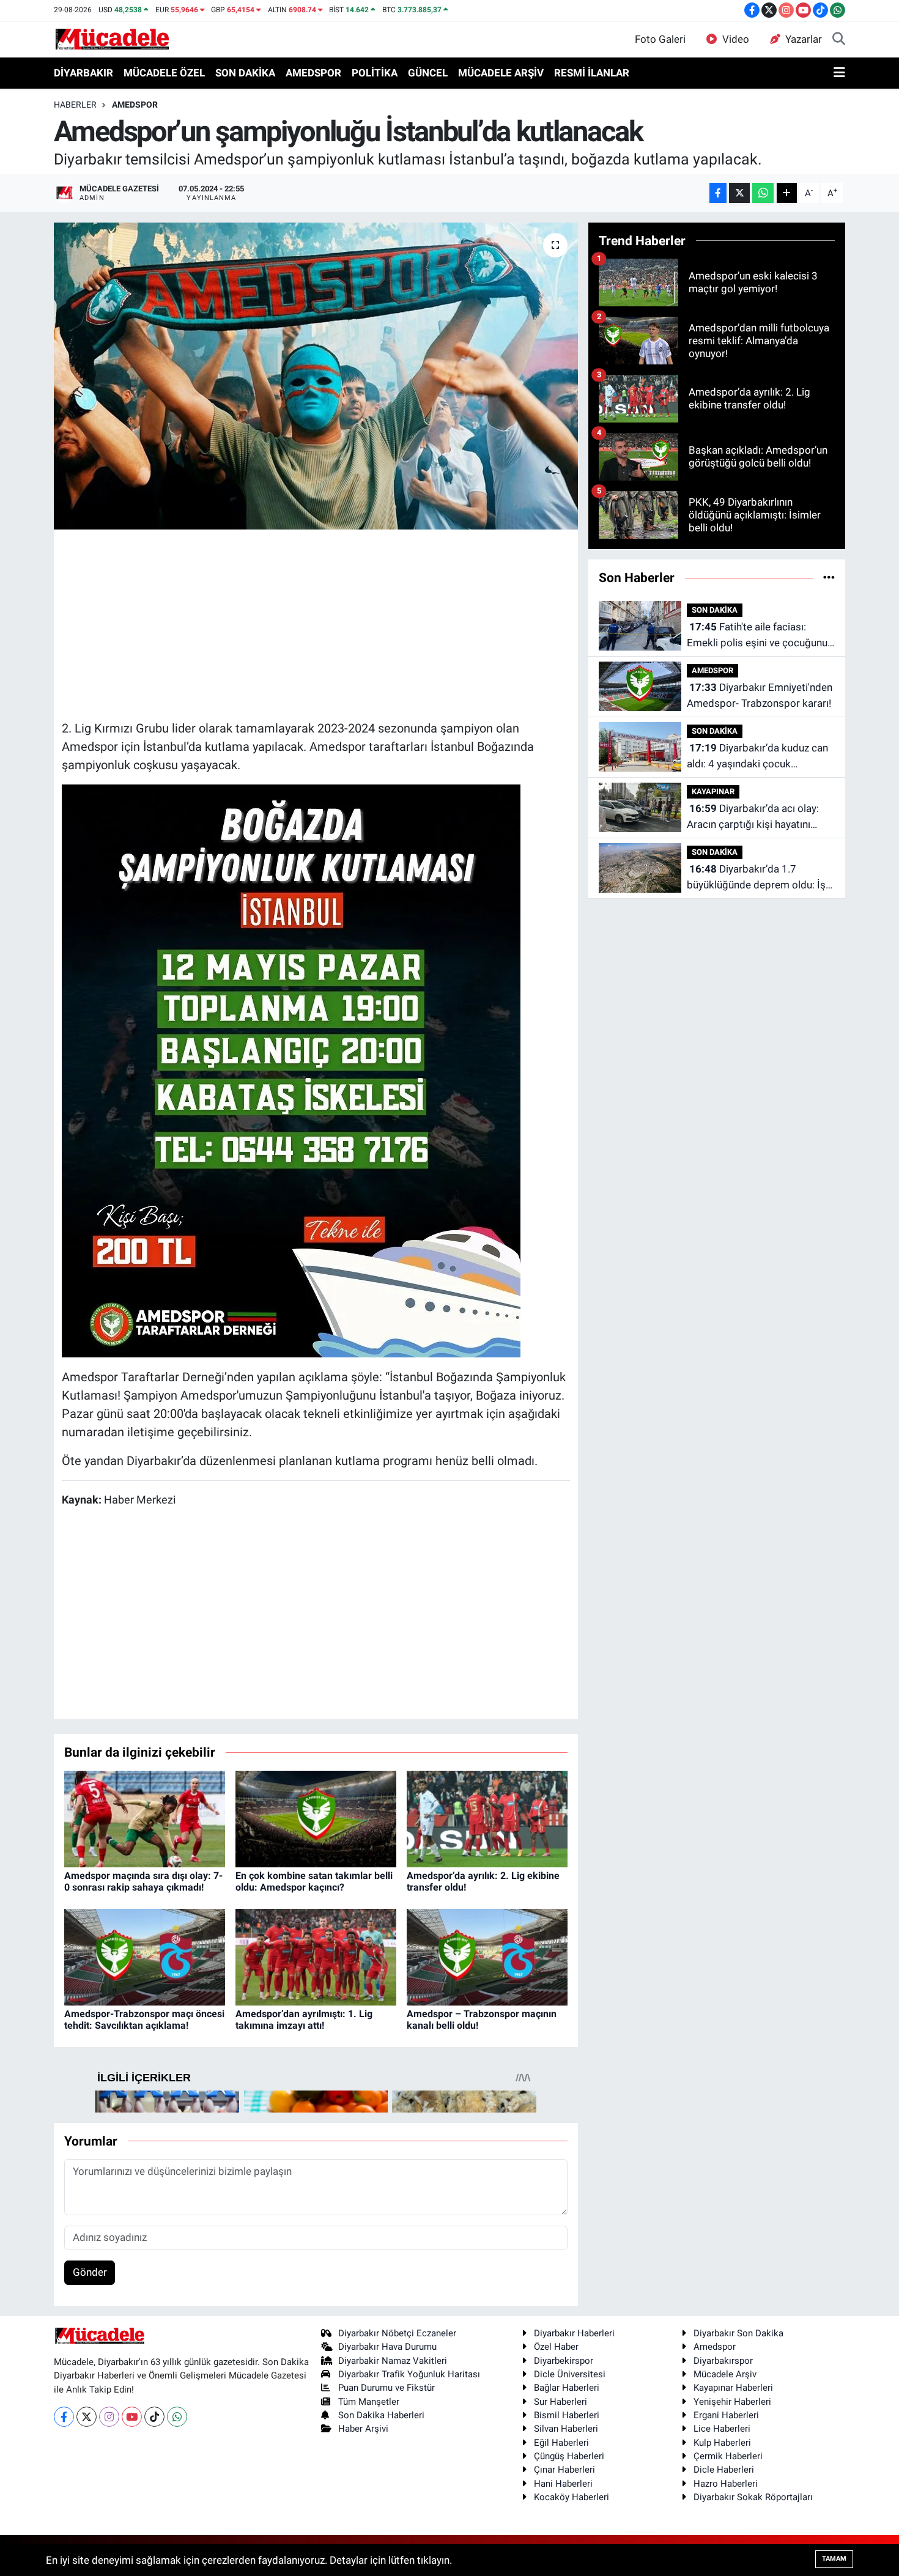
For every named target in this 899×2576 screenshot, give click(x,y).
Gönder (90, 2272)
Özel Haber (556, 2347)
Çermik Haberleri (728, 2456)
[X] (87, 2417)
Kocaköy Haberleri (572, 2497)
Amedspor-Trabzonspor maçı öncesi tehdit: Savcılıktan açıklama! (144, 2020)
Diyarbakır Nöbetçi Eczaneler (397, 2333)
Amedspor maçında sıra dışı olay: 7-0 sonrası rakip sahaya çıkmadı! (143, 1881)
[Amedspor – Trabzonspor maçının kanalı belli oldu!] (487, 1956)
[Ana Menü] (839, 73)
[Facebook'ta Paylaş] (718, 193)
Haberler (75, 105)
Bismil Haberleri (567, 2415)
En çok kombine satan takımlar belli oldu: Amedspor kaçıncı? (314, 1881)
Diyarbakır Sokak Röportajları (753, 2497)
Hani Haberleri (563, 2484)
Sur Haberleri (560, 2402)
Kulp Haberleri (722, 2443)
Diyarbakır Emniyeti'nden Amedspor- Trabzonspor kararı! (760, 695)
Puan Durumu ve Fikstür (387, 2388)
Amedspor (715, 2347)
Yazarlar (804, 39)
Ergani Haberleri (726, 2415)
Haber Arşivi (363, 2429)
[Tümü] (829, 577)
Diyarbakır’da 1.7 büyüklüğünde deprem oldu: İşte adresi (761, 878)
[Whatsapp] (177, 2417)
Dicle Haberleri (724, 2470)
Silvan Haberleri (566, 2429)
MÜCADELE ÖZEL (164, 73)
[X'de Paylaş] (739, 193)
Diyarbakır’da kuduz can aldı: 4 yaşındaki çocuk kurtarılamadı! (757, 757)
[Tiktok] (154, 2417)
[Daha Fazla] (787, 193)
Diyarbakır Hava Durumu (387, 2347)
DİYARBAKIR (83, 73)
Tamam (834, 2559)
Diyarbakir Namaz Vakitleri (393, 2361)
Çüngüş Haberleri (569, 2456)
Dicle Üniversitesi (570, 2374)
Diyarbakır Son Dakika (738, 2333)
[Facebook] (64, 2417)
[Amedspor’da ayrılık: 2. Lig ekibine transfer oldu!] (487, 1818)
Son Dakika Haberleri (381, 2415)
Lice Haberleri (722, 2429)
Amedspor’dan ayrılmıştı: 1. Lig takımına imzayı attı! (304, 2020)
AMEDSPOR (313, 73)
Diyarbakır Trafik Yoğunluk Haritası (409, 2374)
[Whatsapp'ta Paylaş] (763, 193)
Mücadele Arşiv (725, 2374)
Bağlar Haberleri (567, 2388)
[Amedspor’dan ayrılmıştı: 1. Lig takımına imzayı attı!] (316, 1956)
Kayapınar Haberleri (733, 2388)
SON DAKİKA (245, 73)
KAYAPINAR (713, 792)
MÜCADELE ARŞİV (501, 73)
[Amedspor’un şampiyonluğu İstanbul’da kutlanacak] (316, 376)
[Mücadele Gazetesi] (112, 39)
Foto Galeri (660, 39)
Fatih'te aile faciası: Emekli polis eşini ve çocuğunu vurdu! (757, 636)
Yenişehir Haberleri (732, 2402)
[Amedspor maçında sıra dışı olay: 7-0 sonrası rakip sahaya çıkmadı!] (145, 1818)
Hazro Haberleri (726, 2484)
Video (736, 39)
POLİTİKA (375, 73)
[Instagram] (109, 2417)
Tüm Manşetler (369, 2402)
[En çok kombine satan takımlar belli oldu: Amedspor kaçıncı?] (316, 1818)
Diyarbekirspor (564, 2361)
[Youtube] (132, 2417)
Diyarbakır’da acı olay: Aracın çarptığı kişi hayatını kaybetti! (753, 817)
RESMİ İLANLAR (592, 73)
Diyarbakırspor (723, 2361)
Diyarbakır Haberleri (574, 2333)
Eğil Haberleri (561, 2443)
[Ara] (839, 40)
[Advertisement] (316, 623)
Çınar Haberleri (564, 2470)
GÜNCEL (428, 73)
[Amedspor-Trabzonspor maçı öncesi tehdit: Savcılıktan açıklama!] (145, 1956)
